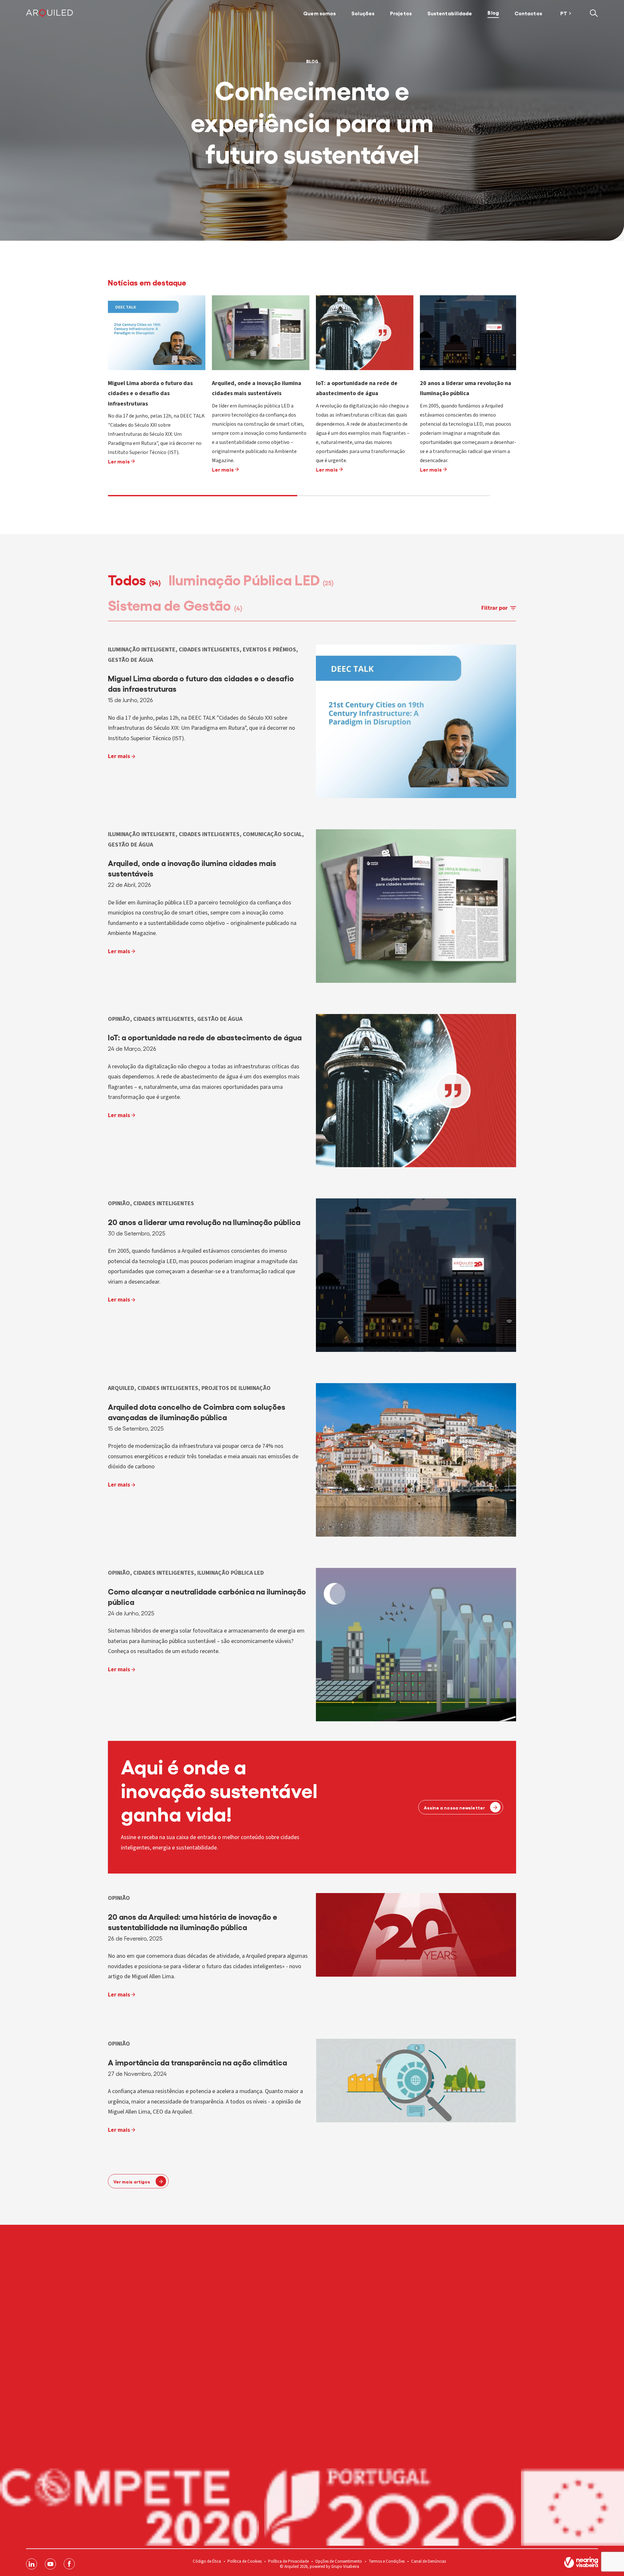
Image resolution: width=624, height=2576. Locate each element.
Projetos (401, 13)
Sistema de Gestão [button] (175, 604)
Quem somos (319, 13)
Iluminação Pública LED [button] (251, 579)
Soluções (363, 13)
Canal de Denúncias (429, 2561)
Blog (493, 12)
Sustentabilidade (450, 13)
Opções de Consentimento (339, 2561)
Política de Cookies (245, 2561)
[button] (594, 13)
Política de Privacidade (288, 2561)
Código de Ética (207, 2561)
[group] (157, 396)
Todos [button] (134, 579)
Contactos (528, 13)
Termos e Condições (387, 2561)
